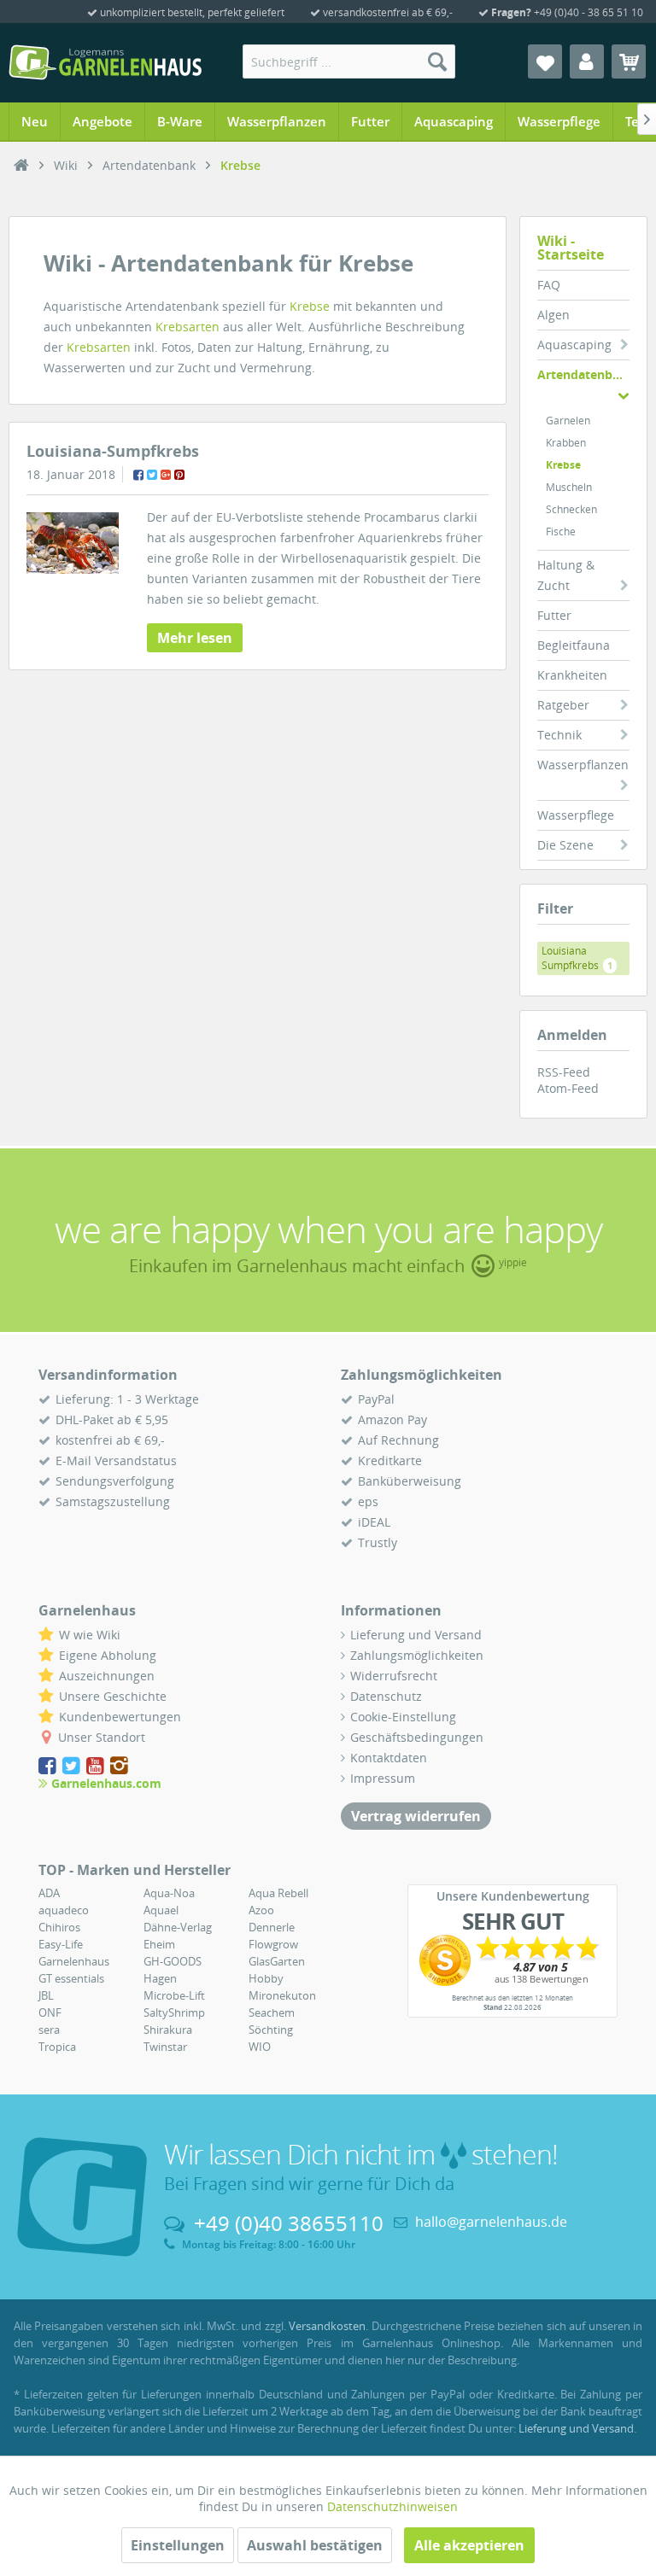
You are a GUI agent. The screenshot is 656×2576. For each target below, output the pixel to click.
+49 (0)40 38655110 (289, 2223)
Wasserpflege (576, 815)
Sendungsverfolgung (115, 1481)
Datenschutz (386, 1696)
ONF (50, 2012)
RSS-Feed (564, 1072)
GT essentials (71, 1978)
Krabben (566, 443)
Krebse (563, 465)
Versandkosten (327, 2326)
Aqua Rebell (278, 1893)
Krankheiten (572, 675)
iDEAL (374, 1522)
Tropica (57, 2047)
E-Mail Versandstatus (116, 1460)
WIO (260, 2047)
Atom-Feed (568, 1088)
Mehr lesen (195, 638)
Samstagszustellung (113, 1501)
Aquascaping (574, 345)
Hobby (266, 1978)
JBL (46, 1995)
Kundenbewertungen (120, 1717)
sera (49, 2030)
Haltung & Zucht (566, 575)
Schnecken (571, 509)
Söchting (271, 2030)
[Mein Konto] (587, 61)
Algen (553, 315)
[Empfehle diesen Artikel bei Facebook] (138, 475)
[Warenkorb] (629, 61)
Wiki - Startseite (571, 248)
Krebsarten (187, 327)
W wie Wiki (90, 1635)
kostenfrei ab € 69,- (110, 1440)
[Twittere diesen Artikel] (152, 475)
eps (368, 1501)
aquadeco (64, 1910)
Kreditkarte (390, 1460)
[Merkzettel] (545, 61)
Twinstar (165, 2047)
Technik (559, 735)
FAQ (549, 285)
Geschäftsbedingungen (417, 1737)
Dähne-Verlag (178, 1927)
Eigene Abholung (108, 1655)
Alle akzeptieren (469, 2545)
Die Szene (565, 845)
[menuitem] (349, 61)
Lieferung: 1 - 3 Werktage (127, 1399)
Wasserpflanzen (583, 765)
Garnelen (568, 421)
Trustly (378, 1542)
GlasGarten (277, 1961)
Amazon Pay (392, 1419)
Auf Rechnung (398, 1440)
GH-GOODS (173, 1961)
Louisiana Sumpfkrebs (577, 958)
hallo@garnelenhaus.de (491, 2222)
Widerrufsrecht (394, 1676)
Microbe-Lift (174, 1995)
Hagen (160, 1978)
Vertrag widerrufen (416, 1816)
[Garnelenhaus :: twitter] (73, 1766)
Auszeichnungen (107, 1676)
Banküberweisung (410, 1481)
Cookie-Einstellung (403, 1717)
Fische (561, 532)
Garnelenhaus (74, 1961)
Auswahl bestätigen (315, 2545)
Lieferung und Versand (416, 1635)
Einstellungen (178, 2545)
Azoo (261, 1910)
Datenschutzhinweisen (392, 2506)
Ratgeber (563, 705)
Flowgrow (273, 1944)
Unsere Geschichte (113, 1696)
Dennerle (272, 1927)
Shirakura (168, 2030)
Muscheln (569, 487)
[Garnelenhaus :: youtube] (97, 1766)
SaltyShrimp (174, 2012)
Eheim (159, 1944)
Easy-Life (61, 1944)
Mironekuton (282, 1995)
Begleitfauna (574, 645)
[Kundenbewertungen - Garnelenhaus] (512, 1960)
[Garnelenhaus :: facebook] (49, 1766)
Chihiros (59, 1927)
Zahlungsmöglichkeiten (417, 1655)
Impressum (383, 1778)
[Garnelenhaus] (21, 166)
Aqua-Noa (169, 1893)
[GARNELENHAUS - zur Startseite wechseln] (105, 62)
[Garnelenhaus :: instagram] (119, 1766)
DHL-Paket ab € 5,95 (112, 1419)
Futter (554, 615)
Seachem (272, 2012)
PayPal (376, 1399)
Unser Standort (102, 1737)
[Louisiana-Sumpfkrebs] (73, 543)
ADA (49, 1893)
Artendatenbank (583, 374)
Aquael (161, 1910)
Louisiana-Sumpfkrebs (113, 451)
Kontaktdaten (389, 1758)
